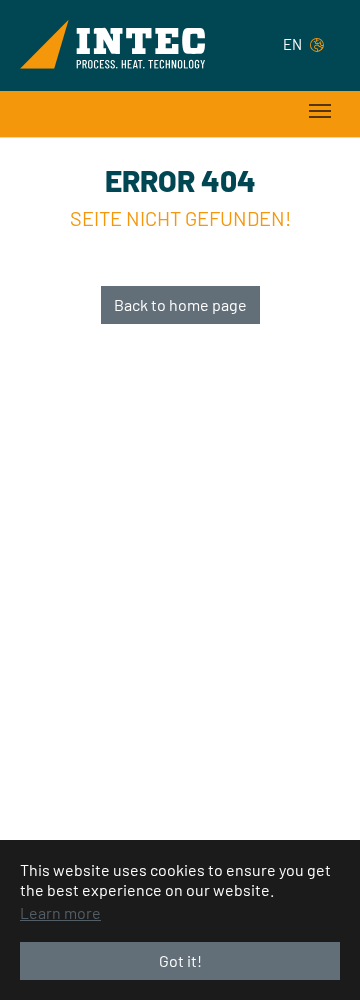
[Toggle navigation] (320, 111)
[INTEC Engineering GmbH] (112, 44)
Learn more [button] (60, 912)
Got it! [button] (180, 960)
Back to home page (180, 304)
